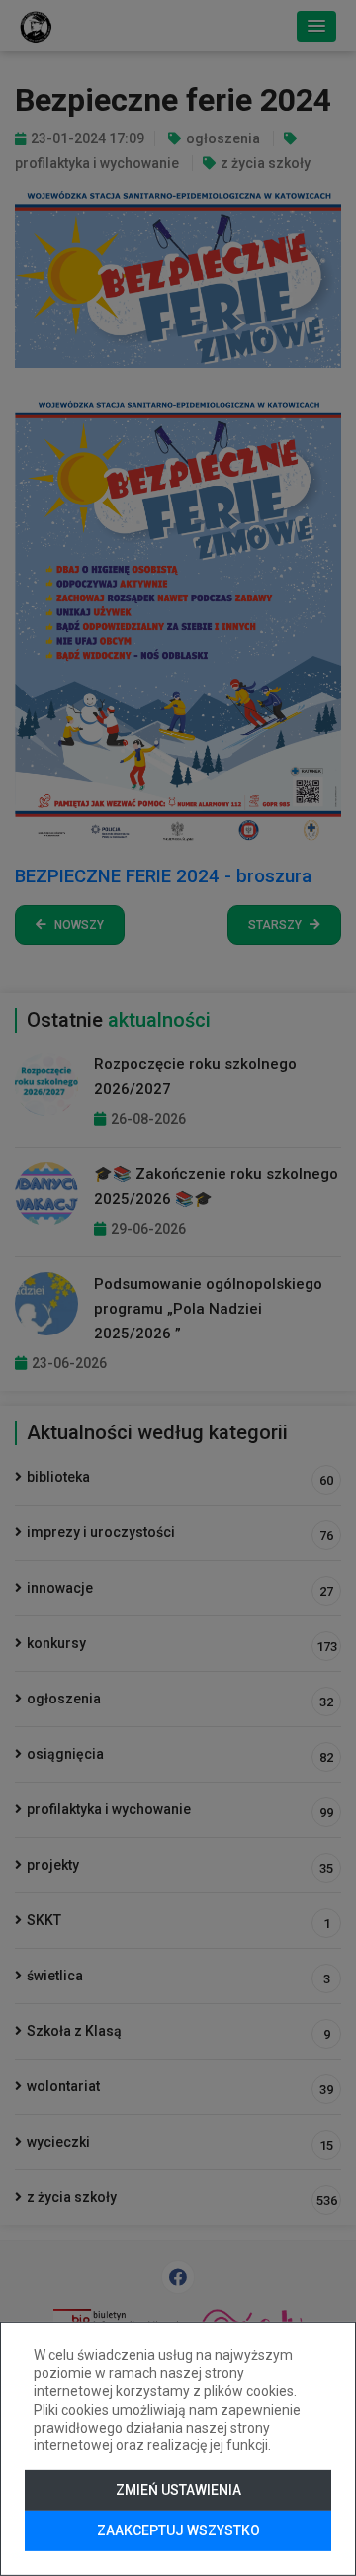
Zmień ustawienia (178, 2490)
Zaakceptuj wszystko (178, 2530)
